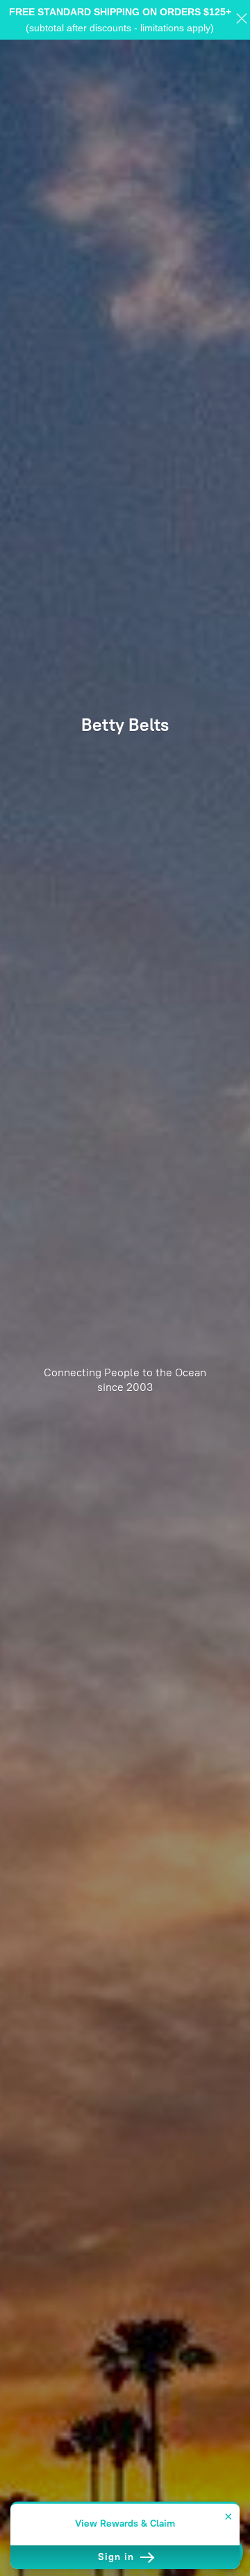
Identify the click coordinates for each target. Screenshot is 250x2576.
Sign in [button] (118, 2557)
